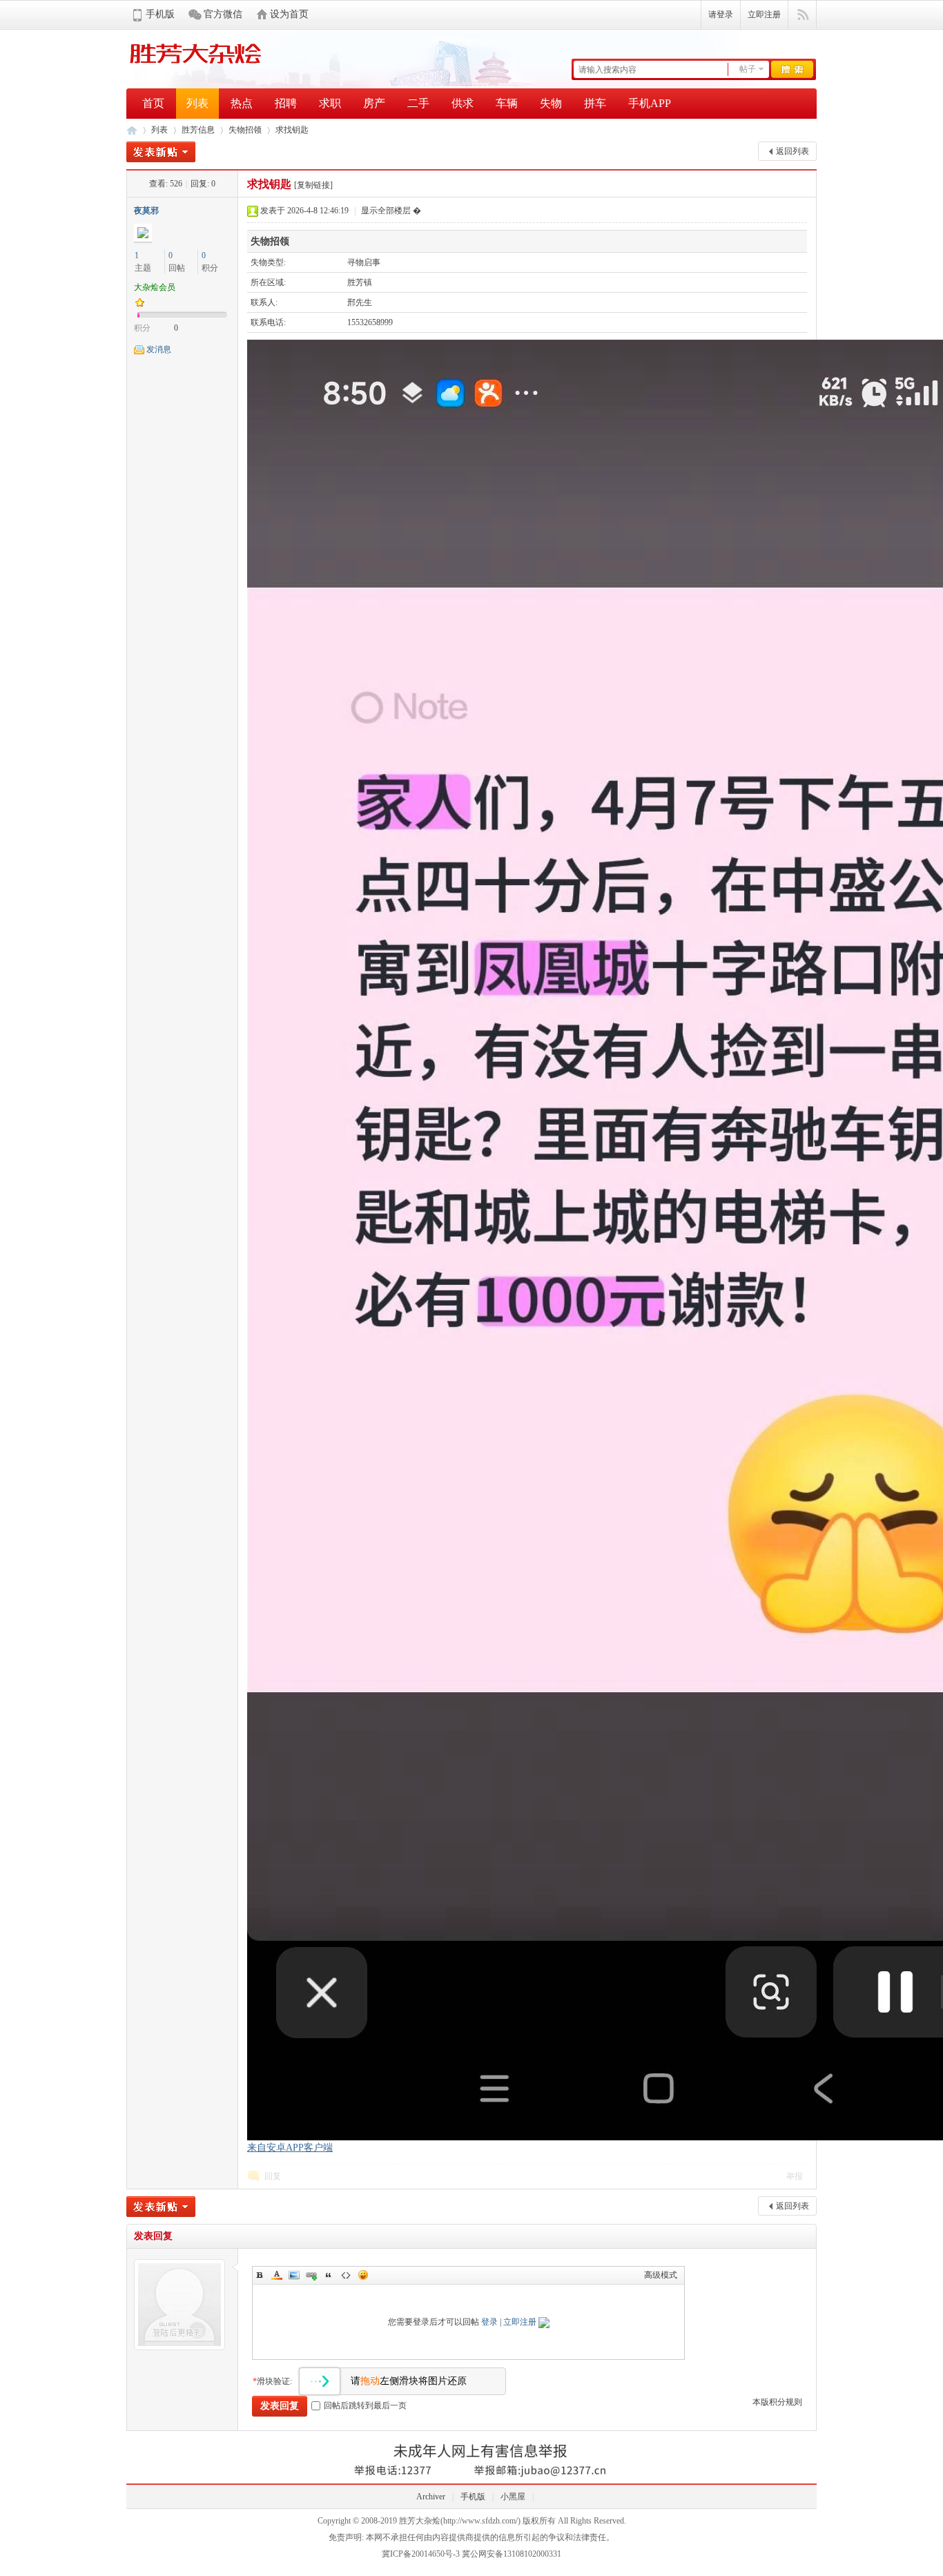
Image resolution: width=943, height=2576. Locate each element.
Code (346, 2275)
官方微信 (223, 14)
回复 (273, 2176)
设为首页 (289, 14)
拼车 (595, 103)
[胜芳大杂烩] (195, 67)
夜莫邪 (146, 211)
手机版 (160, 14)
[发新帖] (161, 152)
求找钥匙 (292, 130)
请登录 (721, 14)
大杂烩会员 (155, 287)
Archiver (431, 2497)
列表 (197, 103)
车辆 (507, 103)
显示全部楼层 (386, 211)
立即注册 (764, 14)
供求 (463, 103)
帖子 (748, 69)
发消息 (159, 349)
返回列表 (793, 151)
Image (294, 2275)
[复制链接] (313, 185)
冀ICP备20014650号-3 (421, 2554)
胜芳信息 (198, 130)
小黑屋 (513, 2497)
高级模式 (661, 2275)
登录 (489, 2322)
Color (277, 2275)
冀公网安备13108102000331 (512, 2554)
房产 (374, 103)
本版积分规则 (777, 2402)
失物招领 (245, 130)
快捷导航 (803, 15)
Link (311, 2275)
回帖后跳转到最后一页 (365, 2405)
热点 (242, 103)
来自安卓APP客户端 (290, 2148)
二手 (418, 103)
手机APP (650, 103)
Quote (329, 2275)
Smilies (363, 2275)
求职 (330, 103)
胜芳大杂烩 (132, 130)
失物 (551, 103)
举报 (795, 2176)
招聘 (286, 103)
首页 (153, 103)
